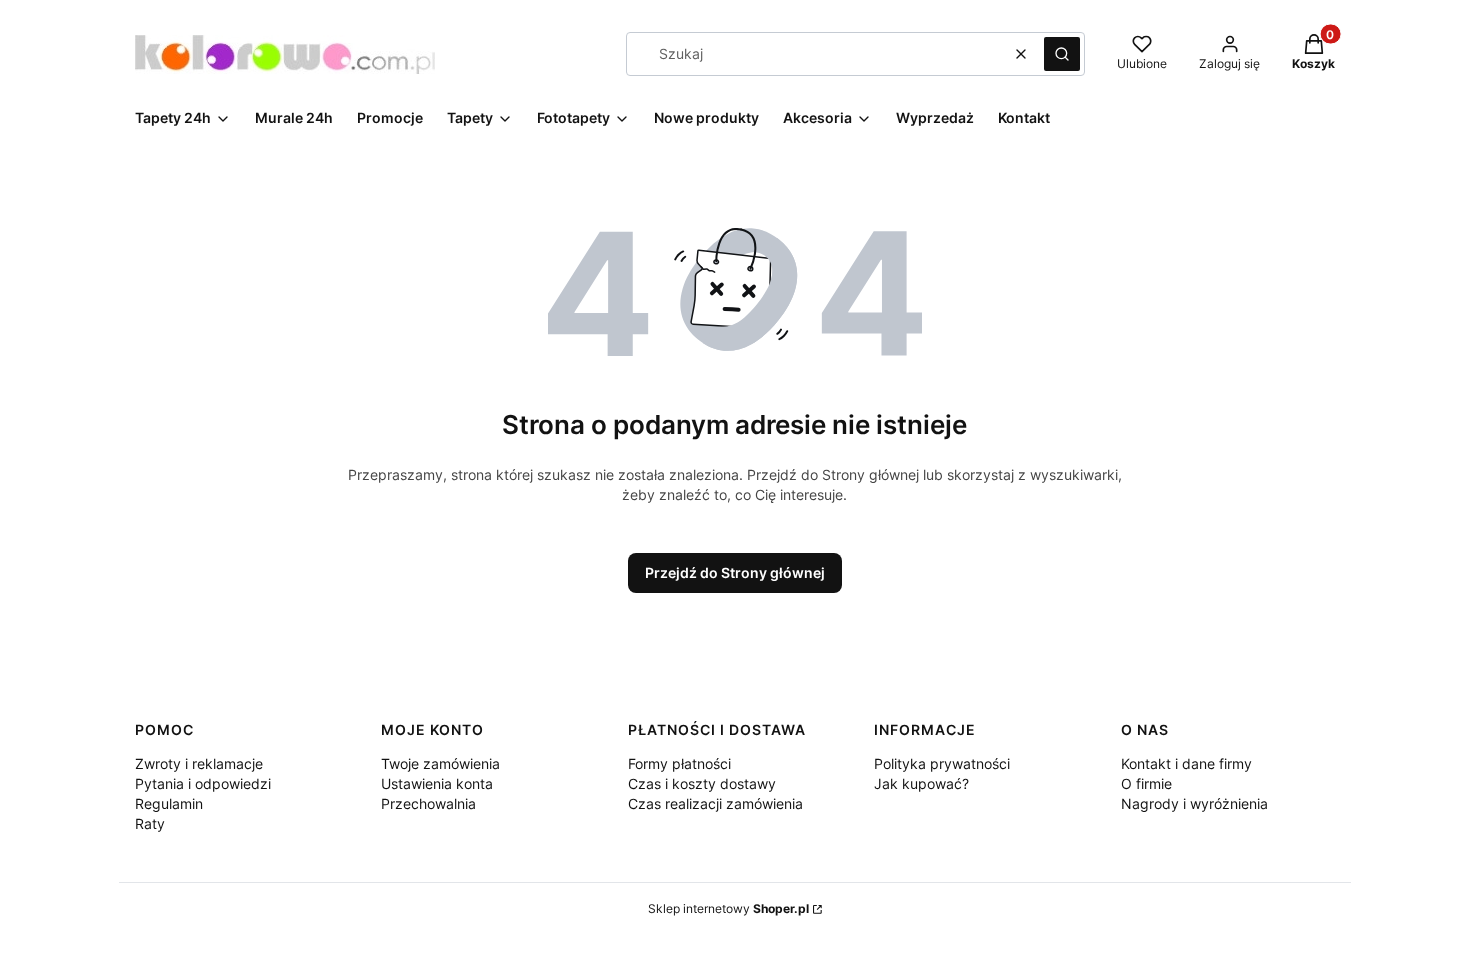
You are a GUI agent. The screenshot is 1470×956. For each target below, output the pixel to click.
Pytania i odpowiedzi (203, 783)
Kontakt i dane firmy (1186, 763)
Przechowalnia (428, 803)
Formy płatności (679, 763)
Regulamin (169, 803)
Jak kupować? (921, 783)
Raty (150, 823)
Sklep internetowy (728, 908)
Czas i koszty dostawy (702, 783)
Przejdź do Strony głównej (735, 572)
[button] (1062, 54)
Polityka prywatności (942, 763)
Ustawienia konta (437, 783)
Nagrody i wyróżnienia (1194, 803)
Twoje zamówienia (440, 763)
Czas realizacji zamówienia (715, 803)
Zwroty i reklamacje (199, 763)
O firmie (1146, 783)
